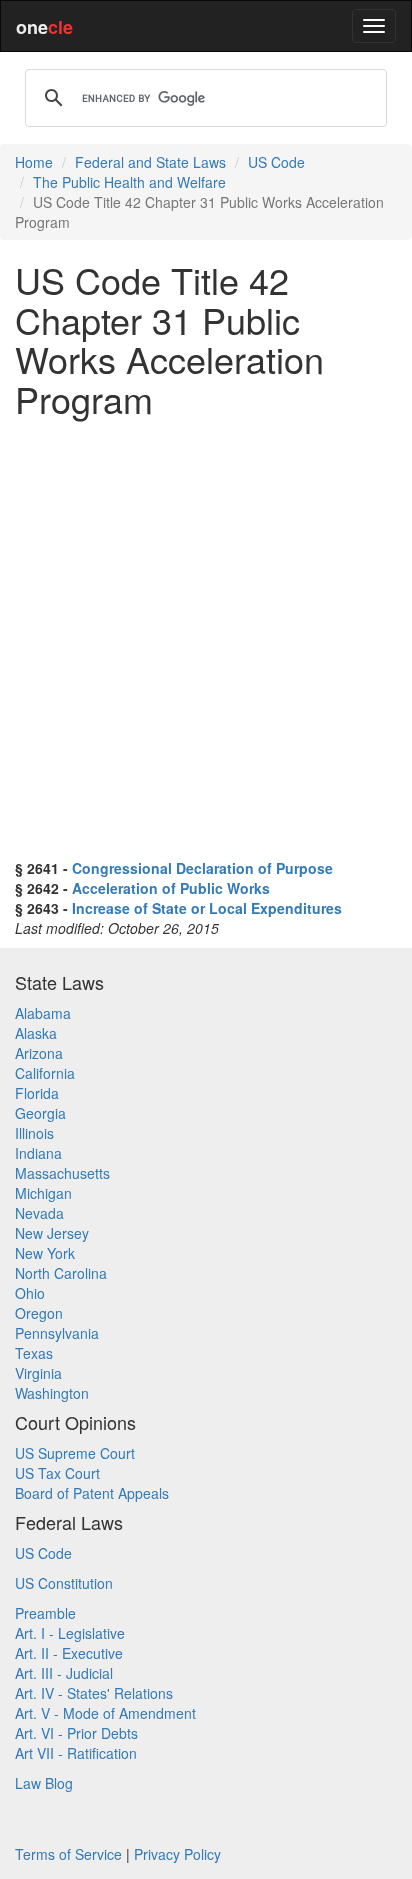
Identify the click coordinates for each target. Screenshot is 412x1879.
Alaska (36, 1033)
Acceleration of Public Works (171, 888)
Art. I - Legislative (70, 1633)
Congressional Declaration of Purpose (202, 868)
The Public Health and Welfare (129, 182)
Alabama (43, 1013)
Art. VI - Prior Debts (76, 1733)
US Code (276, 162)
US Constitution (64, 1583)
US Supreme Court (75, 1453)
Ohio (30, 1293)
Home (34, 162)
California (45, 1073)
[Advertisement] (206, 638)
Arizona (39, 1053)
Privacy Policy (177, 1854)
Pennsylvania (57, 1333)
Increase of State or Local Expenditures (207, 908)
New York (45, 1253)
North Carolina (61, 1273)
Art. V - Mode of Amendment (105, 1713)
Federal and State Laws (150, 162)
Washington (52, 1393)
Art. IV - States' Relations (94, 1693)
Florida (37, 1093)
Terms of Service (68, 1854)
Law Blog (44, 1783)
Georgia (40, 1113)
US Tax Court (57, 1473)
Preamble (45, 1613)
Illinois (34, 1133)
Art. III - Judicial (64, 1673)
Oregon (39, 1313)
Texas (34, 1353)
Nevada (39, 1213)
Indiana (38, 1153)
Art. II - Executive (69, 1653)
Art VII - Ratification (76, 1753)
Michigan (43, 1193)
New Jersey (52, 1233)
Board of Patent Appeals (92, 1493)
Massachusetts (62, 1173)
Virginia (38, 1373)
